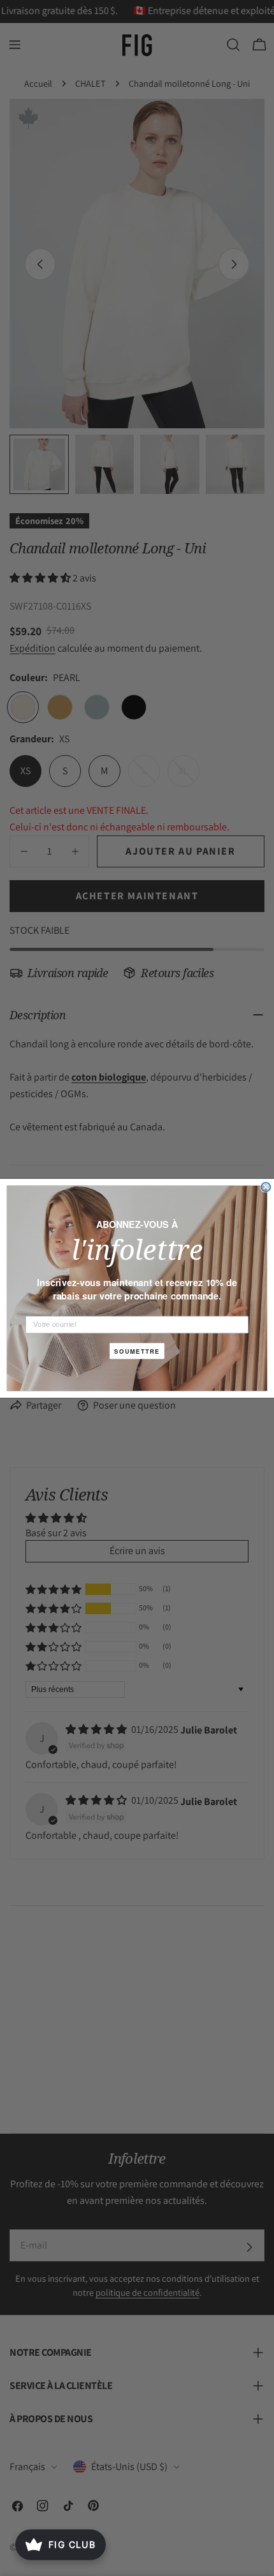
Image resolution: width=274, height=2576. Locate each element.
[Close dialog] (266, 1187)
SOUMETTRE (137, 1351)
